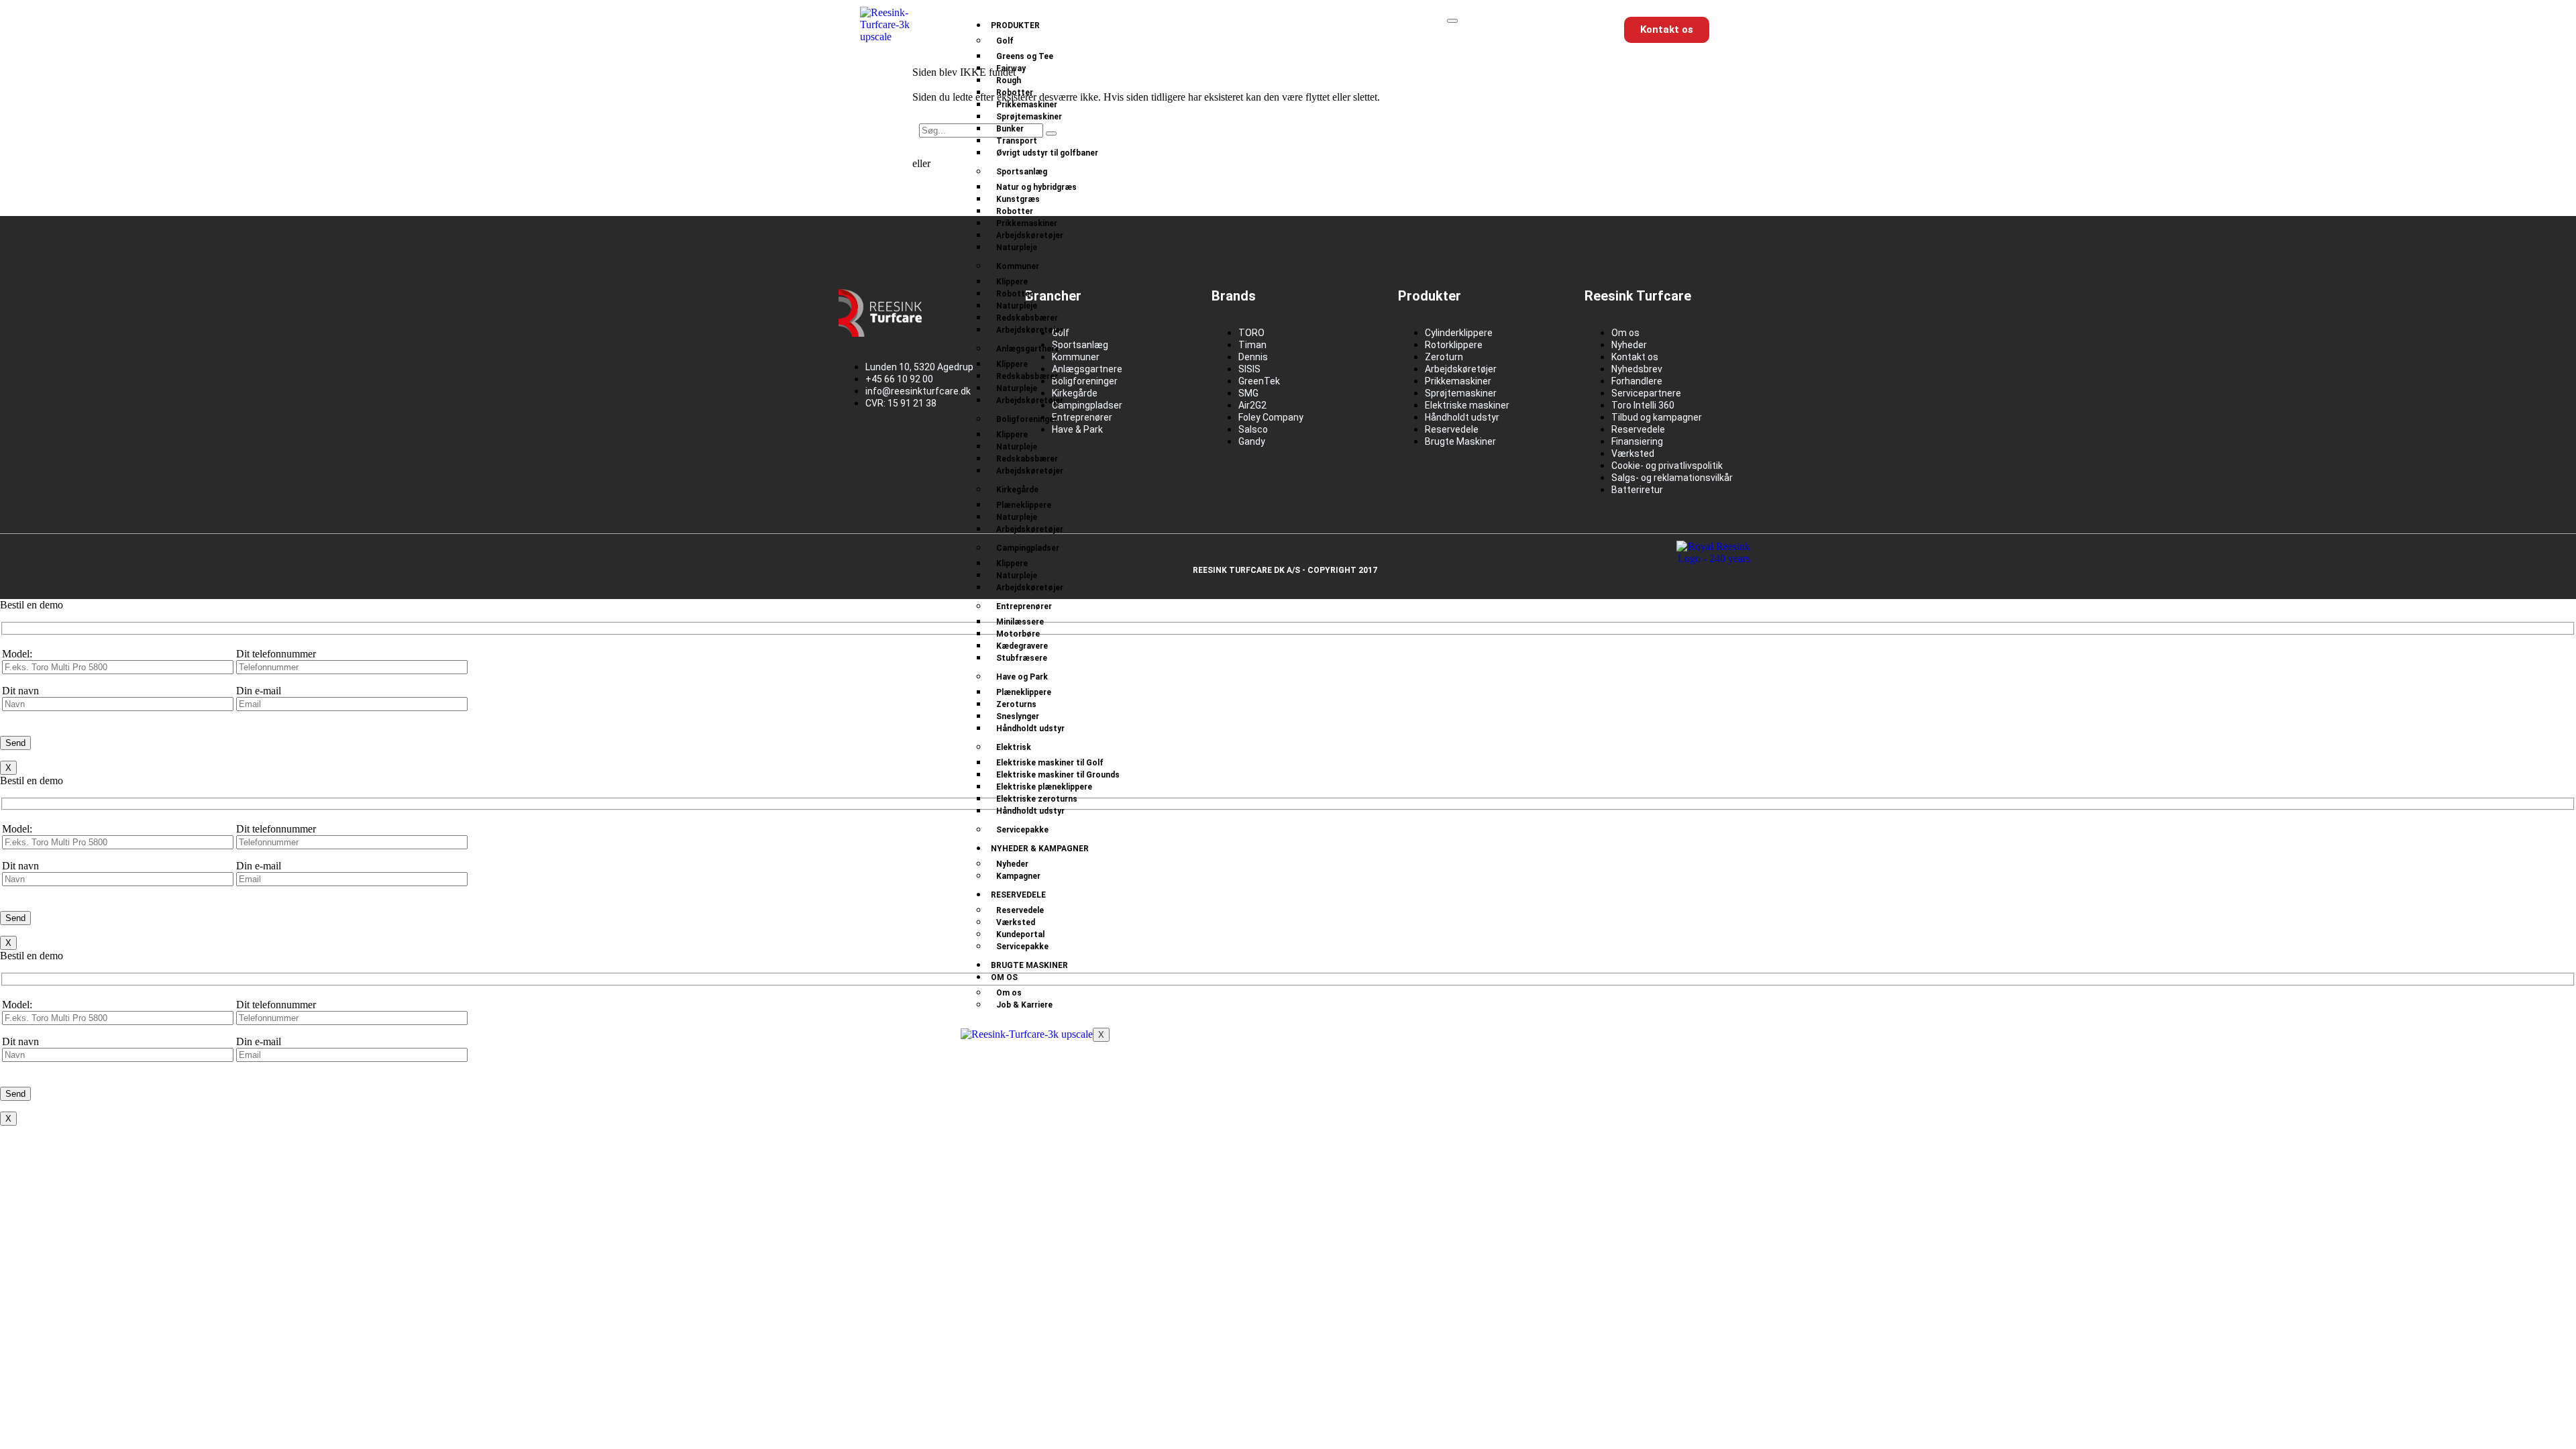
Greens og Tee (1025, 56)
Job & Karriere (1024, 1005)
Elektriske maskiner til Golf (1050, 763)
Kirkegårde (1017, 490)
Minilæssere (1020, 622)
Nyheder (1012, 864)
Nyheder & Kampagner (1040, 849)
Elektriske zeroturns (1037, 799)
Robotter (1015, 93)
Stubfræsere (1022, 658)
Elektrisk (1014, 747)
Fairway (1011, 68)
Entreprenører (1024, 606)
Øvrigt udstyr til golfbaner (1047, 153)
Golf (1005, 41)
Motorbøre (1018, 634)
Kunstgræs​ (1018, 199)
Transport (1017, 141)
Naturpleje (1017, 248)
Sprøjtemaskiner (1029, 117)
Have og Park (1022, 677)
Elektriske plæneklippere (1044, 787)
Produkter (1015, 25)
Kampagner (1018, 876)
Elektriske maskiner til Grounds (1058, 775)
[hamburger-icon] (1452, 21)
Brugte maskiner (1029, 965)
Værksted (1016, 922)
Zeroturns (1016, 704)
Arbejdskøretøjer (1030, 235)
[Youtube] (941, 450)
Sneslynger (1018, 716)
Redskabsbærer (1027, 318)
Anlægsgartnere (1028, 349)
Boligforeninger (1027, 419)
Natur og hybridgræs (1036, 187)
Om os (1004, 977)
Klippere (1012, 282)
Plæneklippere (1024, 505)
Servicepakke (1022, 830)
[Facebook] (855, 450)
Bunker (1010, 129)
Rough (1009, 80)
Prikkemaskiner (1027, 105)
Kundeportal (1020, 934)
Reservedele (1018, 895)
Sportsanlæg (1022, 172)
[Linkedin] (898, 450)
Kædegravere (1022, 646)
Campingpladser (1028, 548)
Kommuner (1018, 266)
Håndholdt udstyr (1030, 729)
